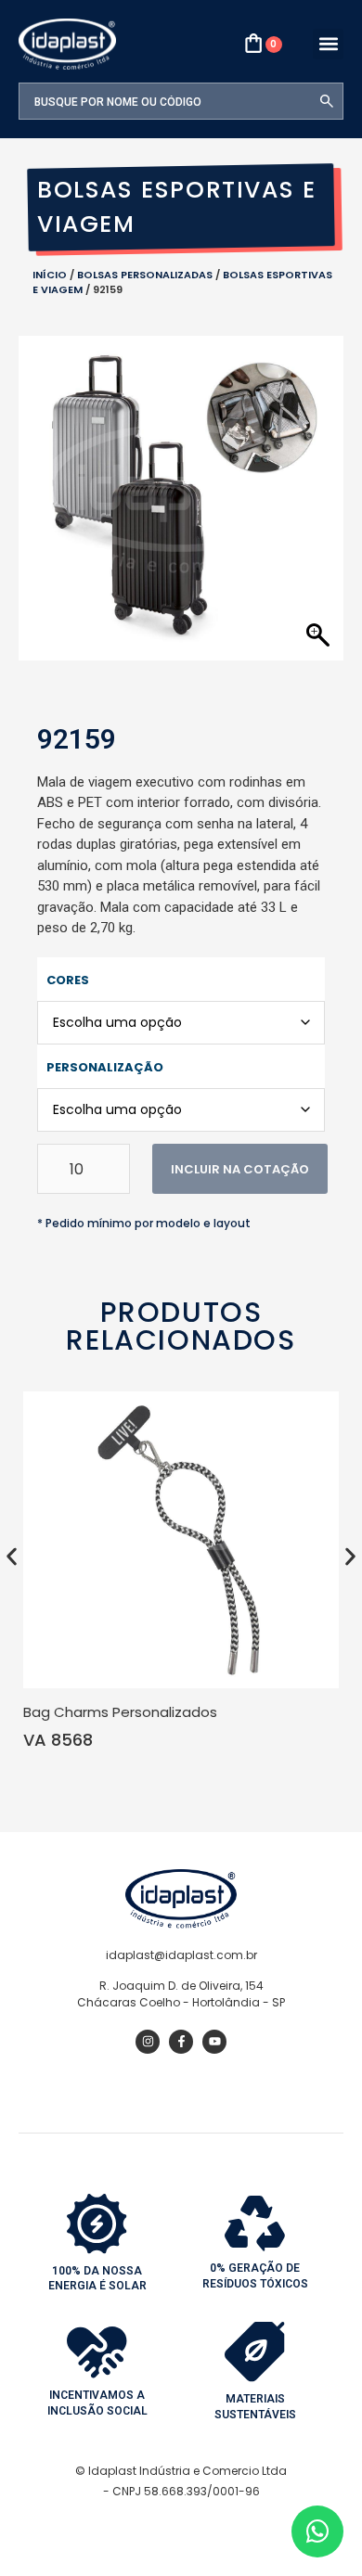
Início (50, 275)
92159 (77, 739)
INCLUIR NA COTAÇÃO (240, 1169)
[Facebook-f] (181, 2042)
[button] (328, 44)
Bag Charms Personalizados (120, 1712)
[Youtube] (214, 2042)
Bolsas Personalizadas (145, 275)
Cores (68, 980)
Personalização (105, 1067)
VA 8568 (58, 1740)
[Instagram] (148, 2042)
